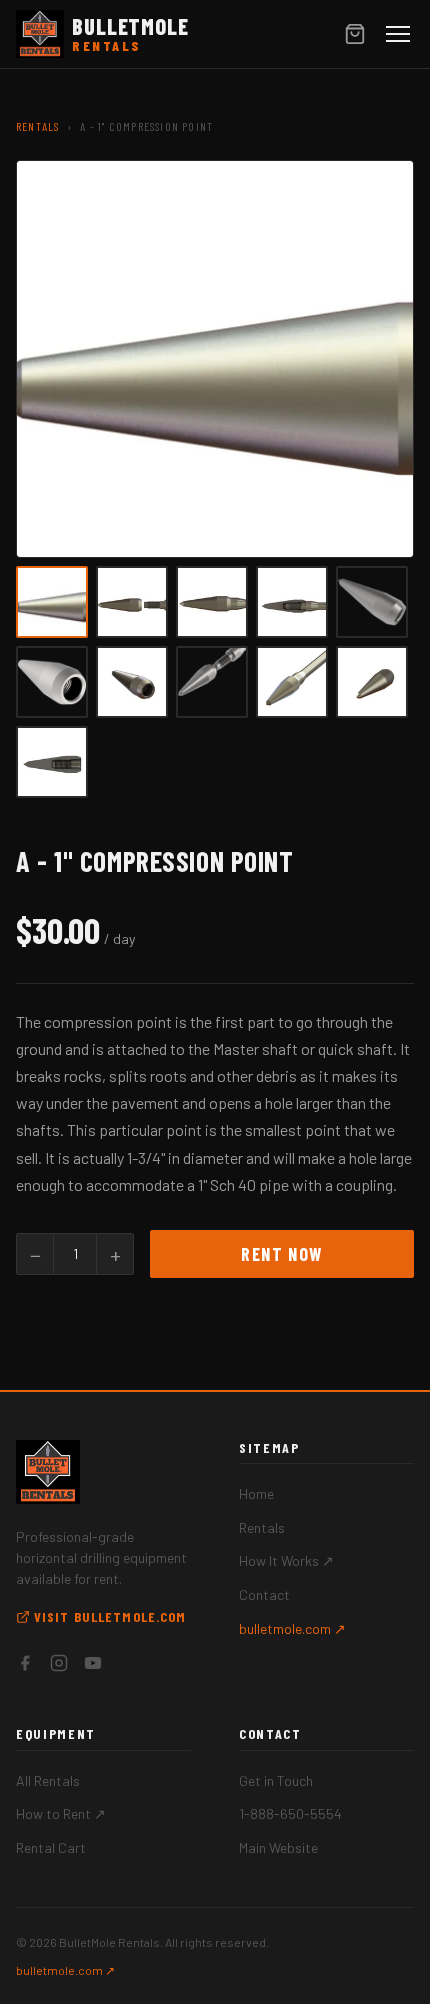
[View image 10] (372, 682)
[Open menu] (398, 34)
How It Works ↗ (286, 1560)
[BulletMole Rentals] (48, 1472)
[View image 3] (212, 602)
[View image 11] (52, 762)
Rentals (37, 126)
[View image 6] (52, 682)
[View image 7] (132, 682)
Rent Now (282, 1254)
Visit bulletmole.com (110, 1616)
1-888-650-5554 (290, 1813)
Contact (264, 1594)
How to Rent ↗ (61, 1813)
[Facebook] (25, 1666)
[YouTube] (93, 1666)
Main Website (278, 1847)
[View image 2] (132, 602)
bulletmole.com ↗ (292, 1628)
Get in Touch (276, 1780)
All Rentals (48, 1780)
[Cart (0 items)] (355, 34)
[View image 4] (292, 602)
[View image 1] (52, 602)
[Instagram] (59, 1666)
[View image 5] (372, 602)
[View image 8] (212, 682)
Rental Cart (51, 1847)
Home (256, 1493)
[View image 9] (292, 682)
